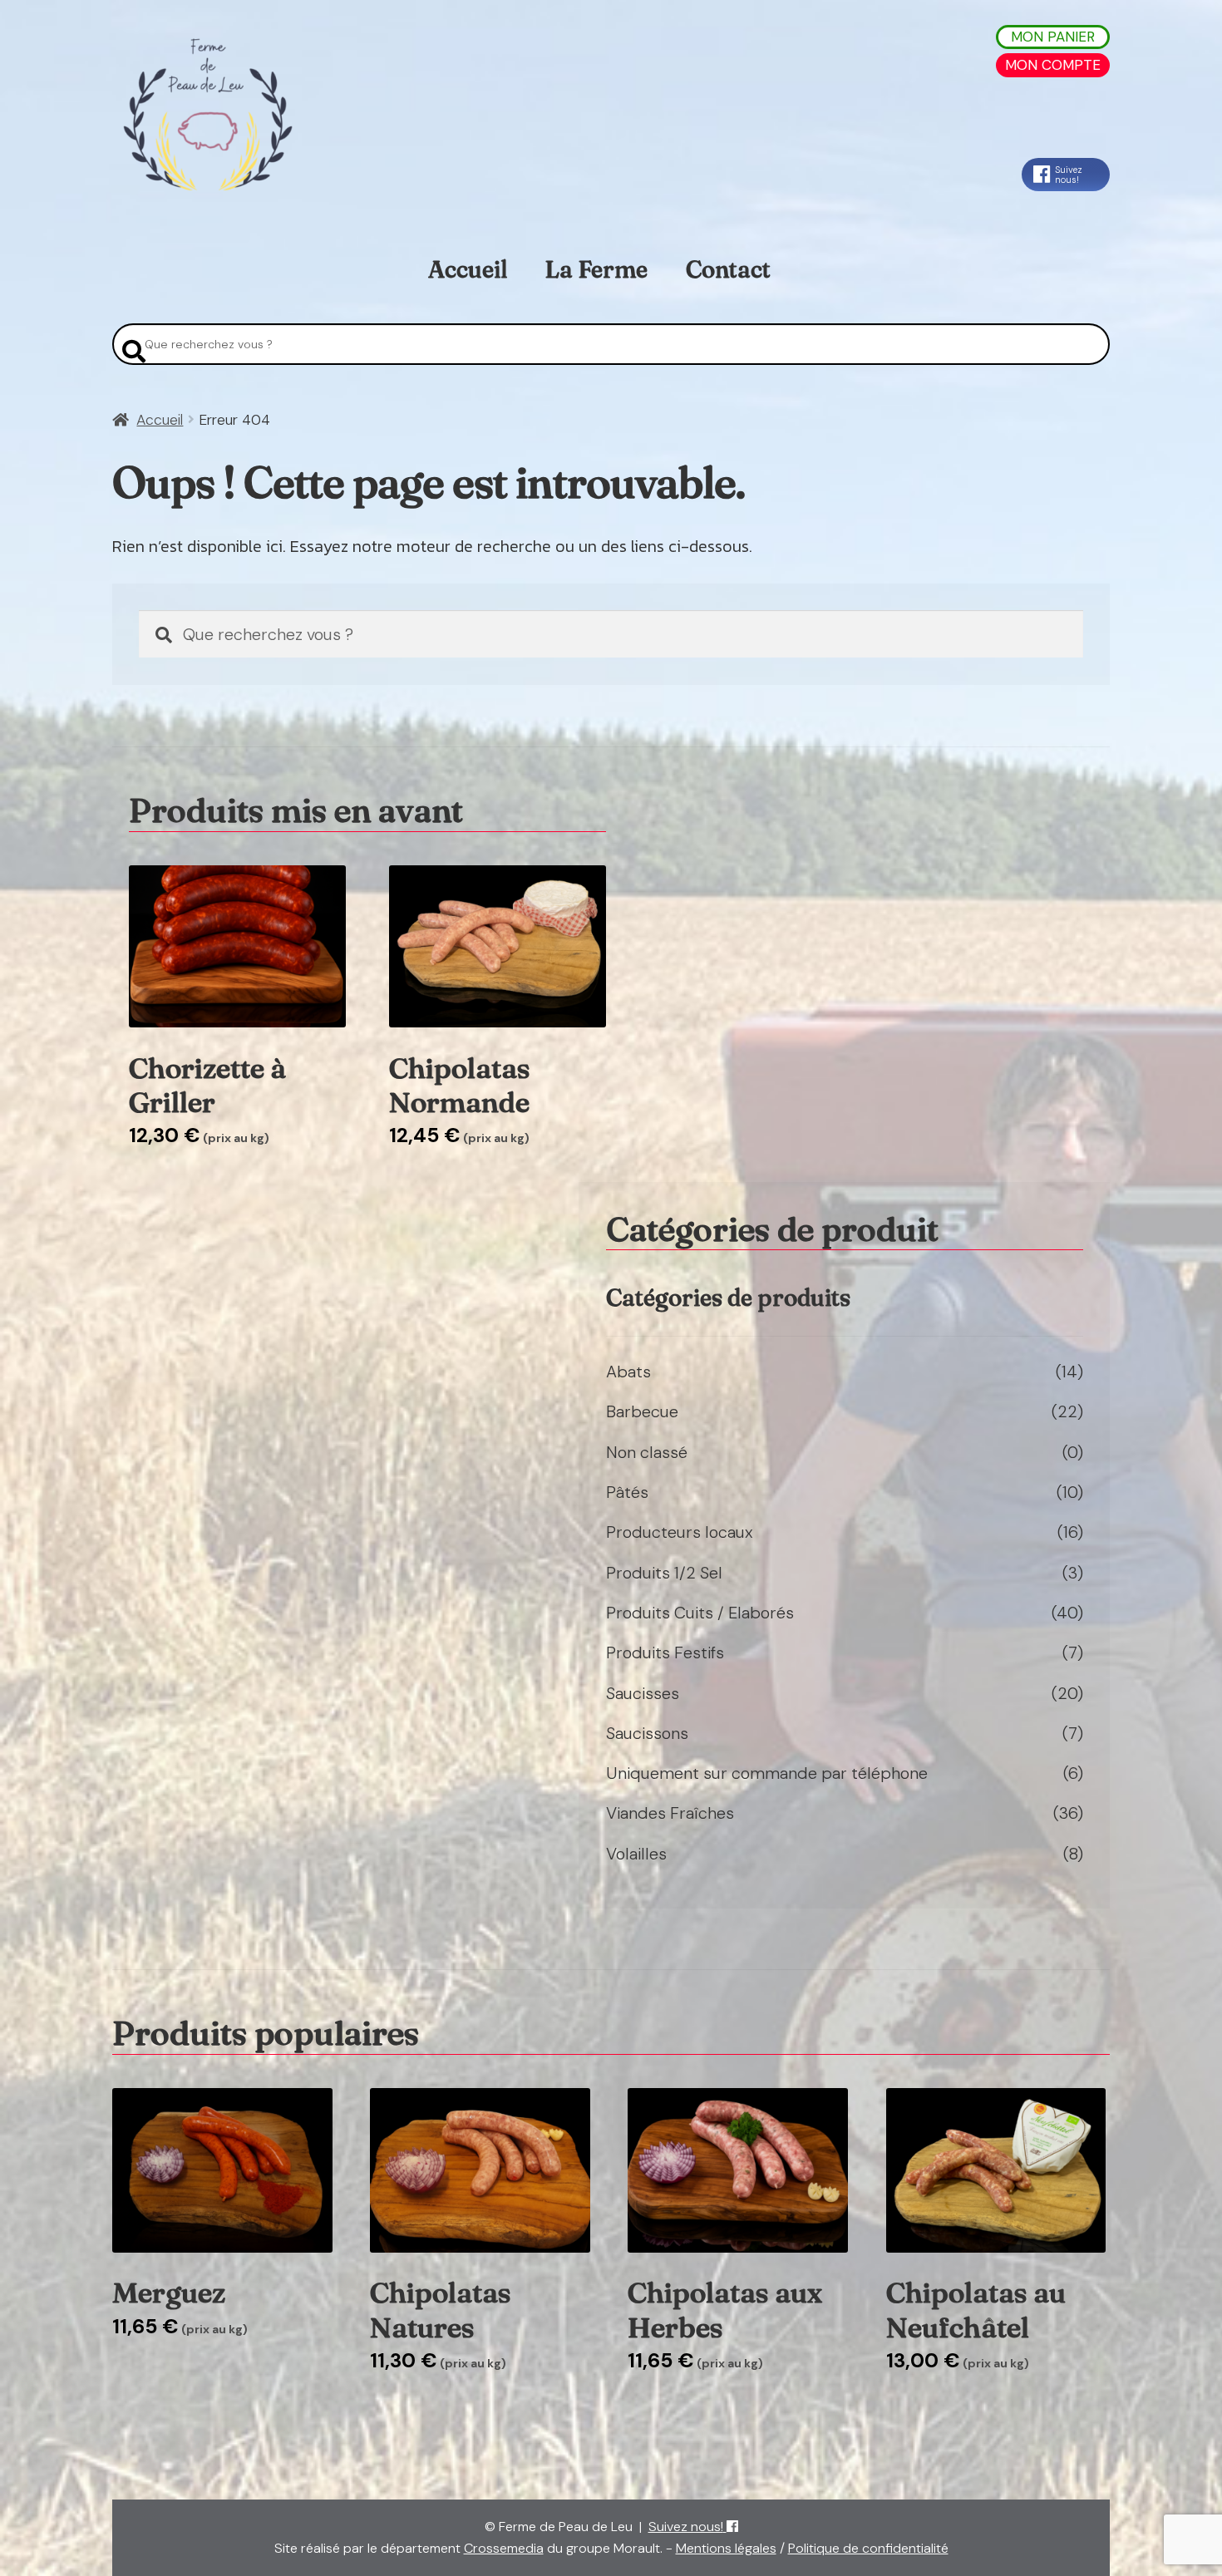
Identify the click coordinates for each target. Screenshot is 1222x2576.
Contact (728, 269)
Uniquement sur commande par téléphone (767, 1773)
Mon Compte (1053, 65)
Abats (628, 1372)
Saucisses (643, 1693)
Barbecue (642, 1411)
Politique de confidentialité (868, 2548)
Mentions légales (726, 2548)
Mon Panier (1053, 37)
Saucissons (647, 1733)
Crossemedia (504, 2548)
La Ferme (596, 269)
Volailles (636, 1854)
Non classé (647, 1452)
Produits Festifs (665, 1652)
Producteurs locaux (680, 1532)
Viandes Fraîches (670, 1813)
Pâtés (627, 1492)
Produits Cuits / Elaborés (700, 1613)
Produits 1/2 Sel (664, 1573)
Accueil (468, 269)
